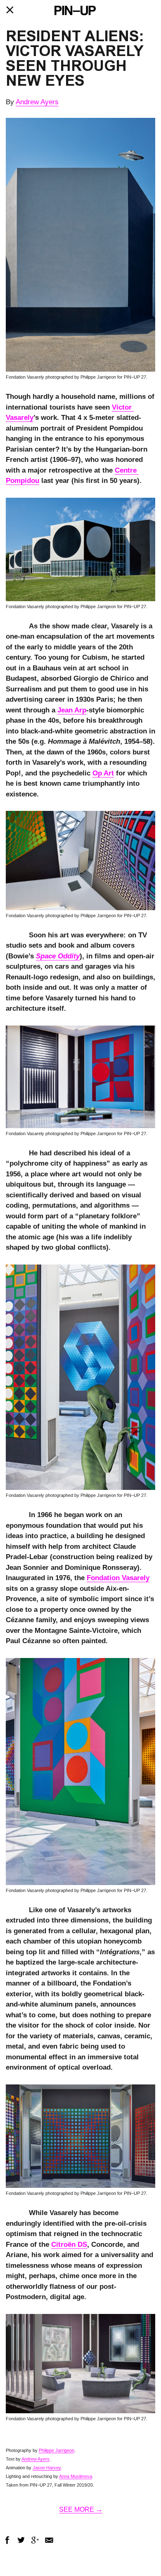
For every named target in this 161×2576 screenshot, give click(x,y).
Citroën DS (69, 2245)
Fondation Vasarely (118, 1578)
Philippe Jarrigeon (57, 2450)
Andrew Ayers (37, 102)
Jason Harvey (47, 2468)
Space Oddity (58, 956)
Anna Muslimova (76, 2476)
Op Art (103, 773)
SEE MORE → (81, 2509)
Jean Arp (72, 710)
